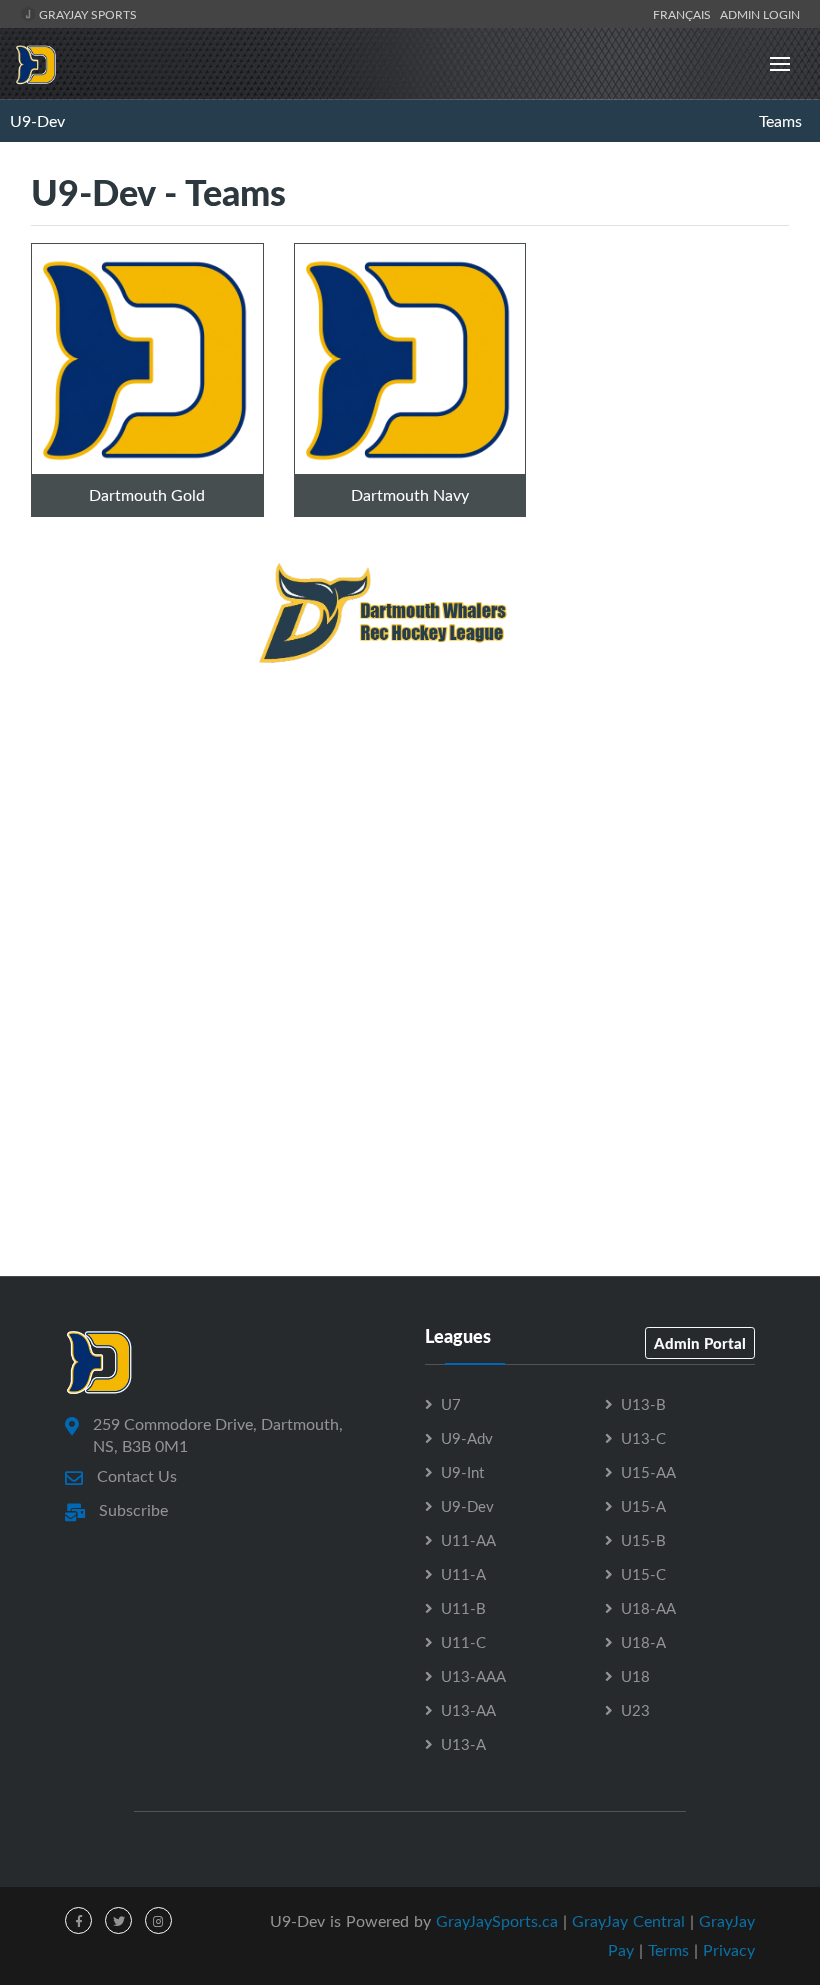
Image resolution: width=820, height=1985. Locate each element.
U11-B (463, 1608)
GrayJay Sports (86, 14)
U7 (451, 1404)
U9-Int (462, 1472)
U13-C (643, 1438)
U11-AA (468, 1540)
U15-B (643, 1540)
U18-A (643, 1642)
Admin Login (760, 14)
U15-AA (648, 1472)
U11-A (463, 1574)
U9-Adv (467, 1438)
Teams (780, 121)
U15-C (643, 1574)
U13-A (463, 1744)
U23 (635, 1710)
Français (685, 14)
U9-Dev (37, 121)
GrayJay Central (628, 1921)
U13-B (643, 1404)
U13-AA (468, 1710)
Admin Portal (700, 1343)
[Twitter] (118, 1920)
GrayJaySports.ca (497, 1921)
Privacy (729, 1950)
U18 (635, 1676)
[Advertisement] (410, 860)
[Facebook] (78, 1920)
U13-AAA (473, 1676)
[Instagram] (158, 1920)
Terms (668, 1950)
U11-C (463, 1642)
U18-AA (648, 1608)
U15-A (643, 1506)
